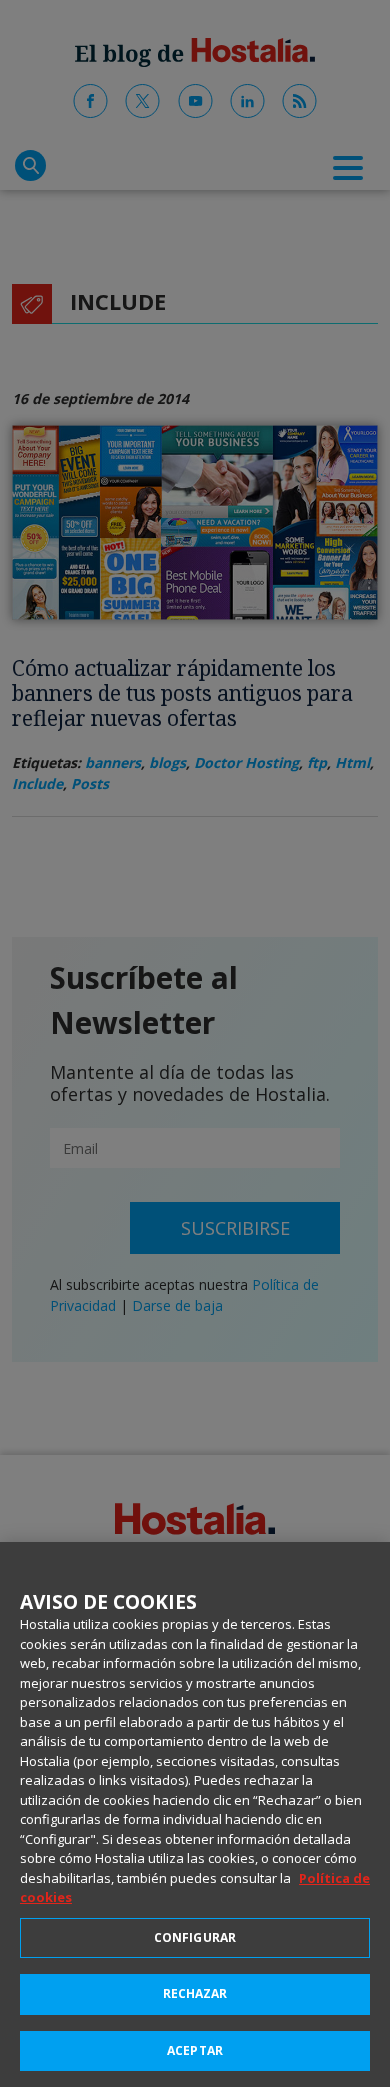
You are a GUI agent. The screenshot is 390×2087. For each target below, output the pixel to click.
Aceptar (195, 2050)
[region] (195, 1814)
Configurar (195, 1937)
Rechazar (195, 1993)
